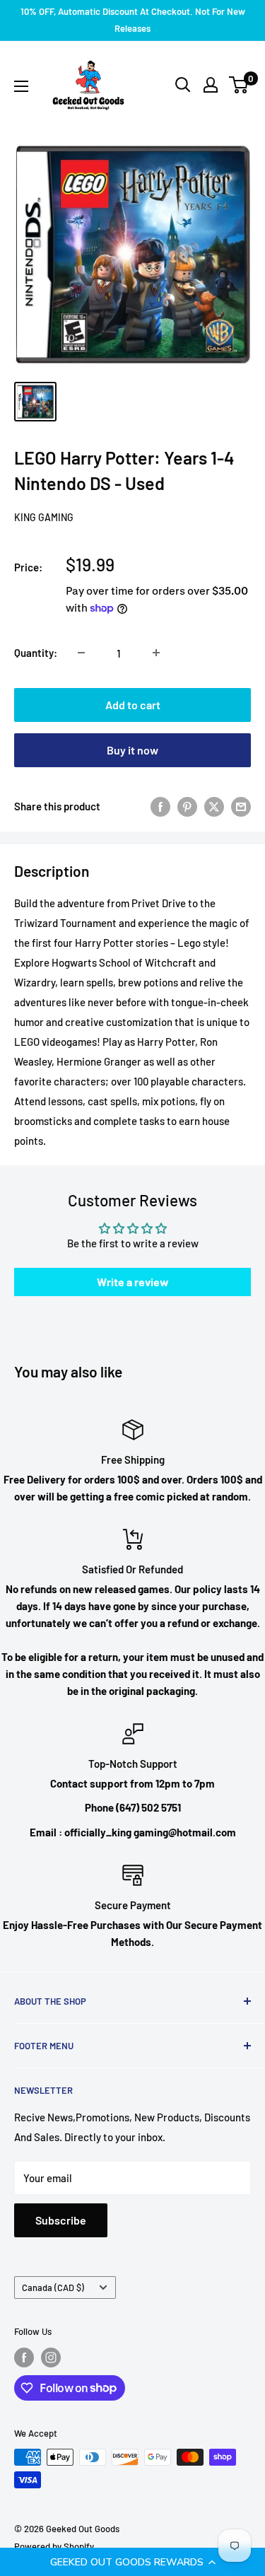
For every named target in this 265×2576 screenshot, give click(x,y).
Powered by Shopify (54, 2546)
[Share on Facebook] (160, 806)
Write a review (133, 1282)
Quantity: (36, 653)
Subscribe (61, 2220)
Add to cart (133, 705)
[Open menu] (21, 86)
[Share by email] (241, 806)
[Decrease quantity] (81, 653)
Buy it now (132, 750)
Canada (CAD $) (53, 2287)
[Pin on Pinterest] (187, 806)
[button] (132, 2562)
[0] (239, 85)
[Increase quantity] (156, 653)
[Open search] (183, 85)
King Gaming (44, 517)
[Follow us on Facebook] (24, 2358)
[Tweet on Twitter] (214, 806)
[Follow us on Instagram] (51, 2358)
